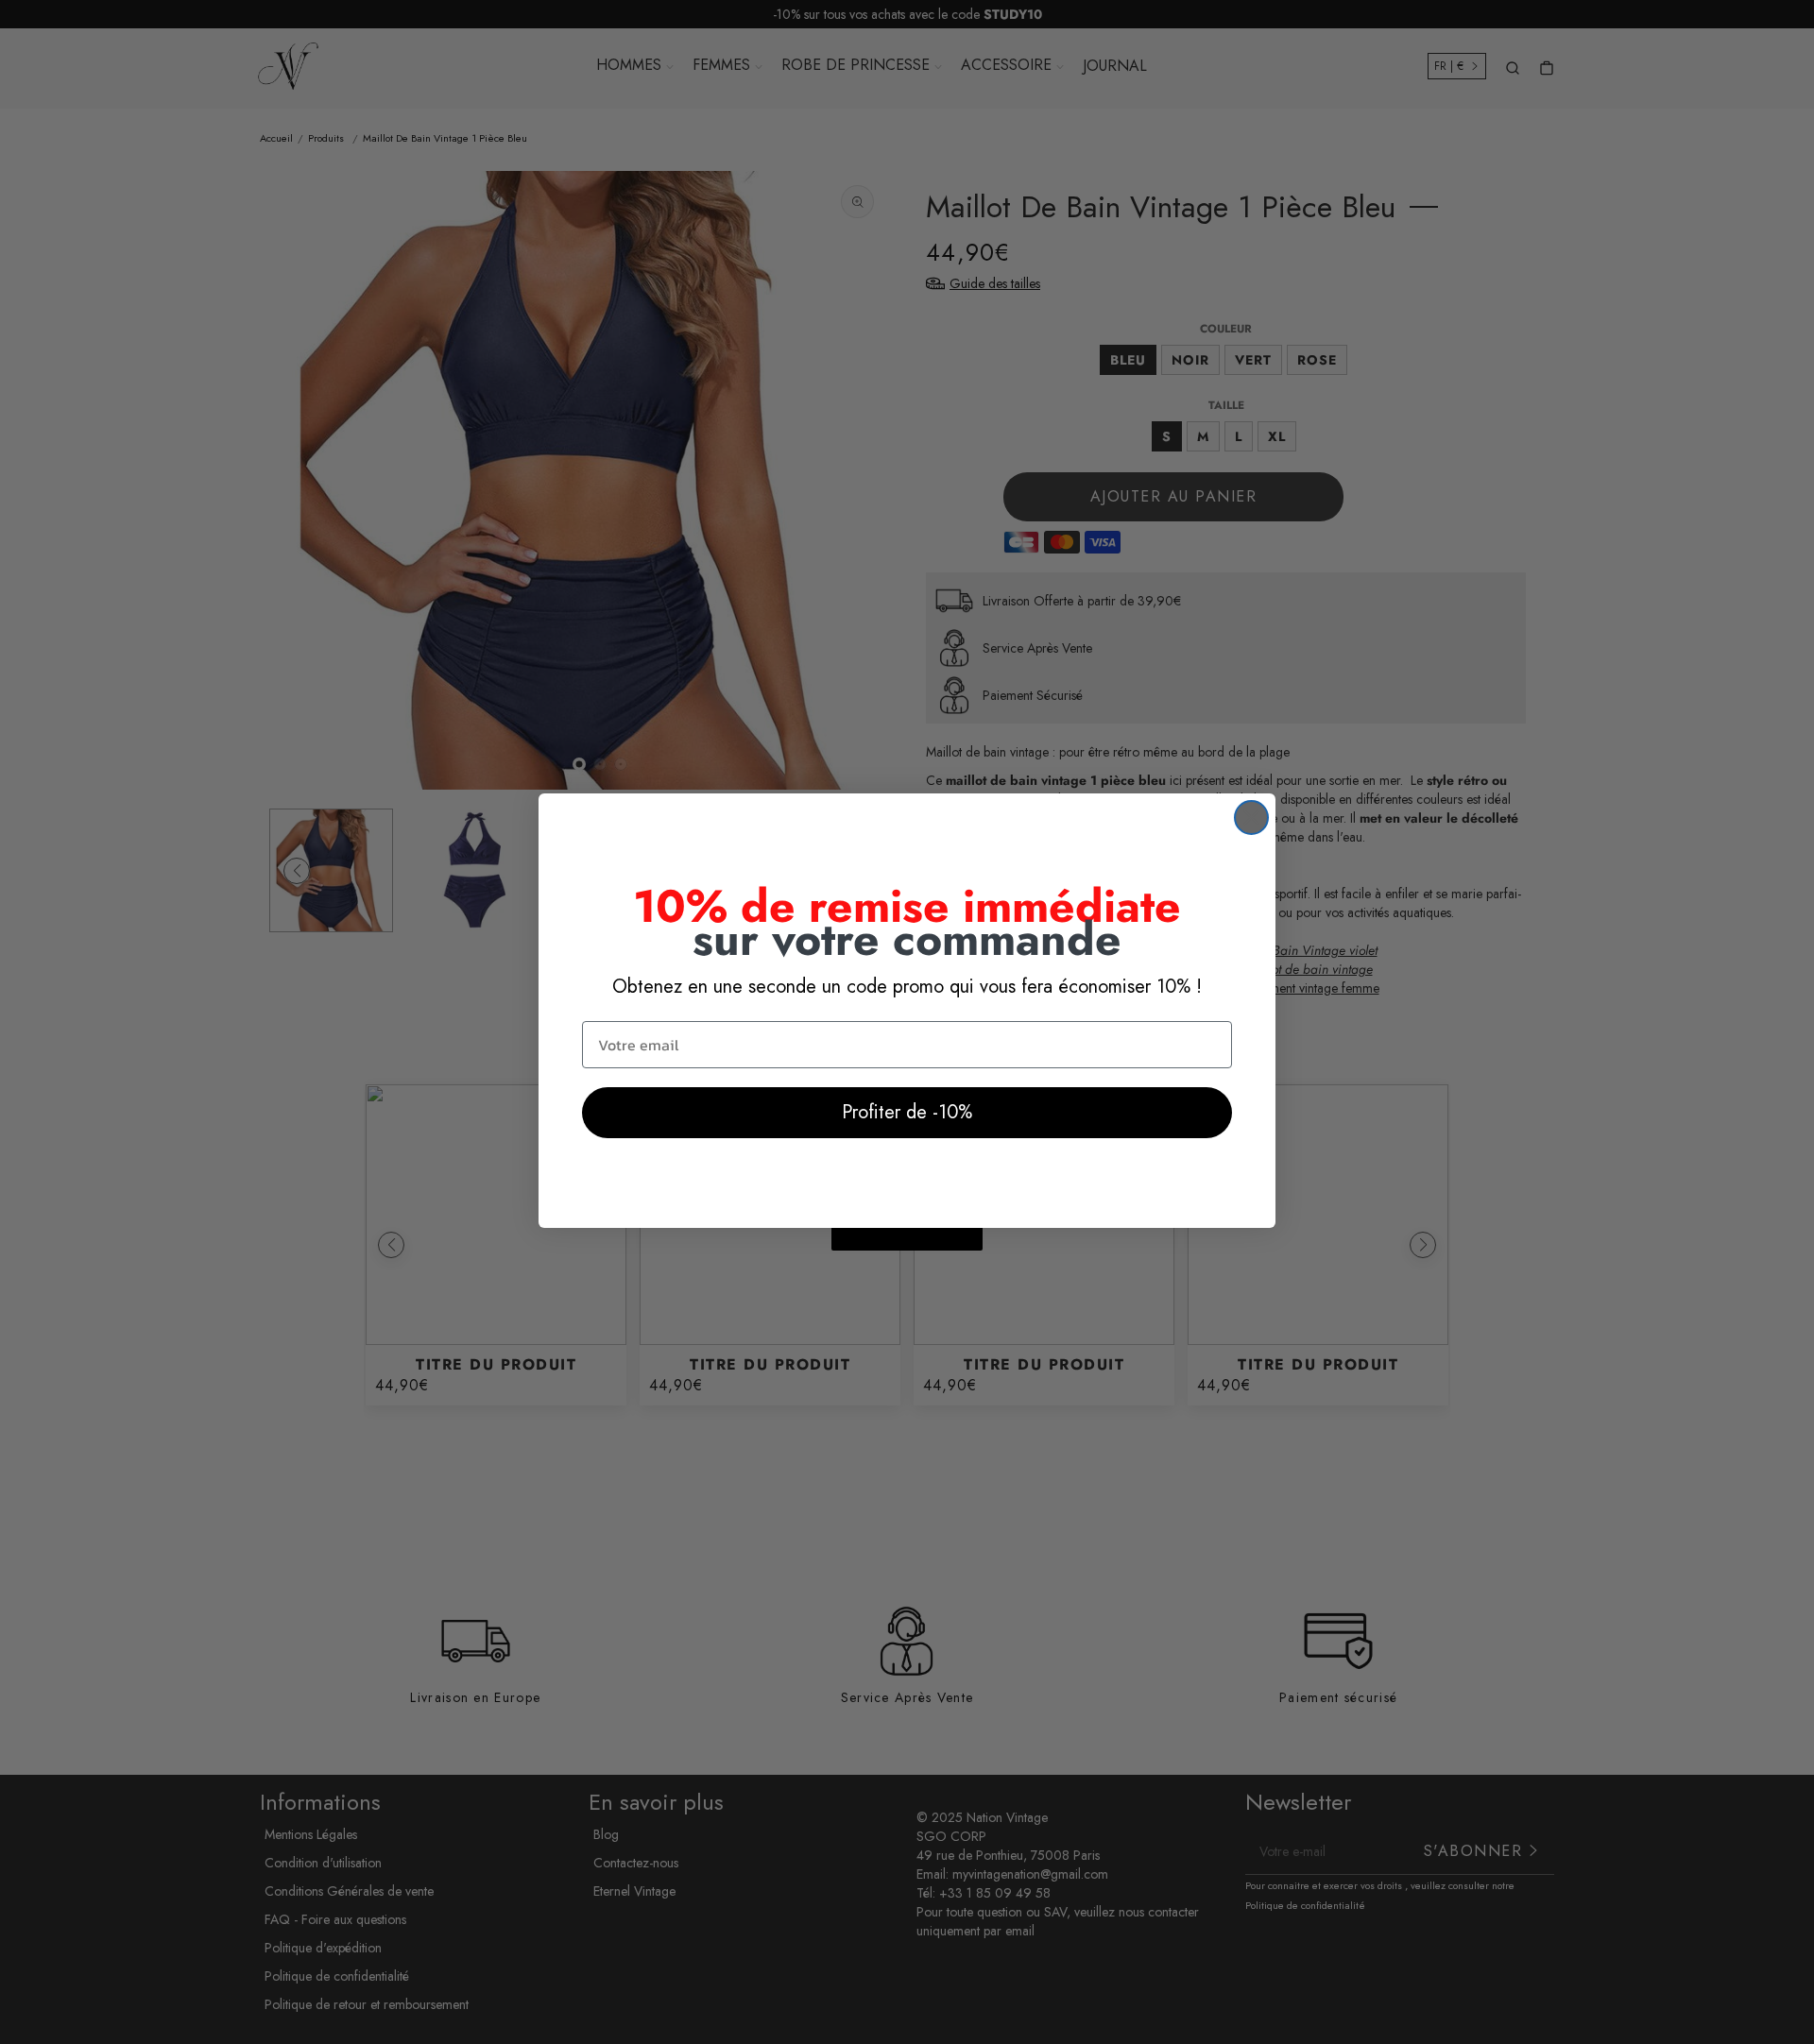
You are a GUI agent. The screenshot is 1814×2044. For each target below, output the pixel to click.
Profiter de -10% (907, 1112)
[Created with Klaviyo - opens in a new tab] (907, 1239)
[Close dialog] (1251, 818)
